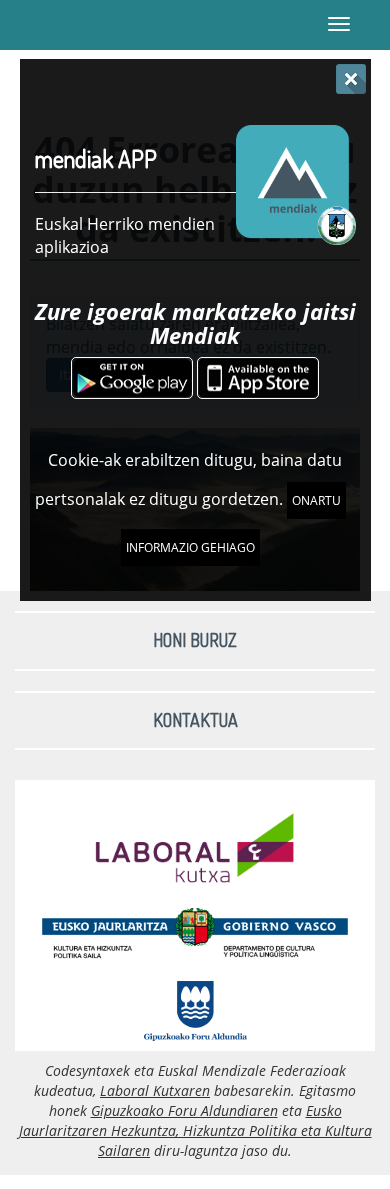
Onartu (316, 500)
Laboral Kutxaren (155, 1090)
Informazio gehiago (190, 547)
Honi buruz (195, 640)
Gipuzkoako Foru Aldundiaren (184, 1110)
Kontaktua (195, 720)
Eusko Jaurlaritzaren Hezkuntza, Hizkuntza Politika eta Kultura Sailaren (195, 1130)
